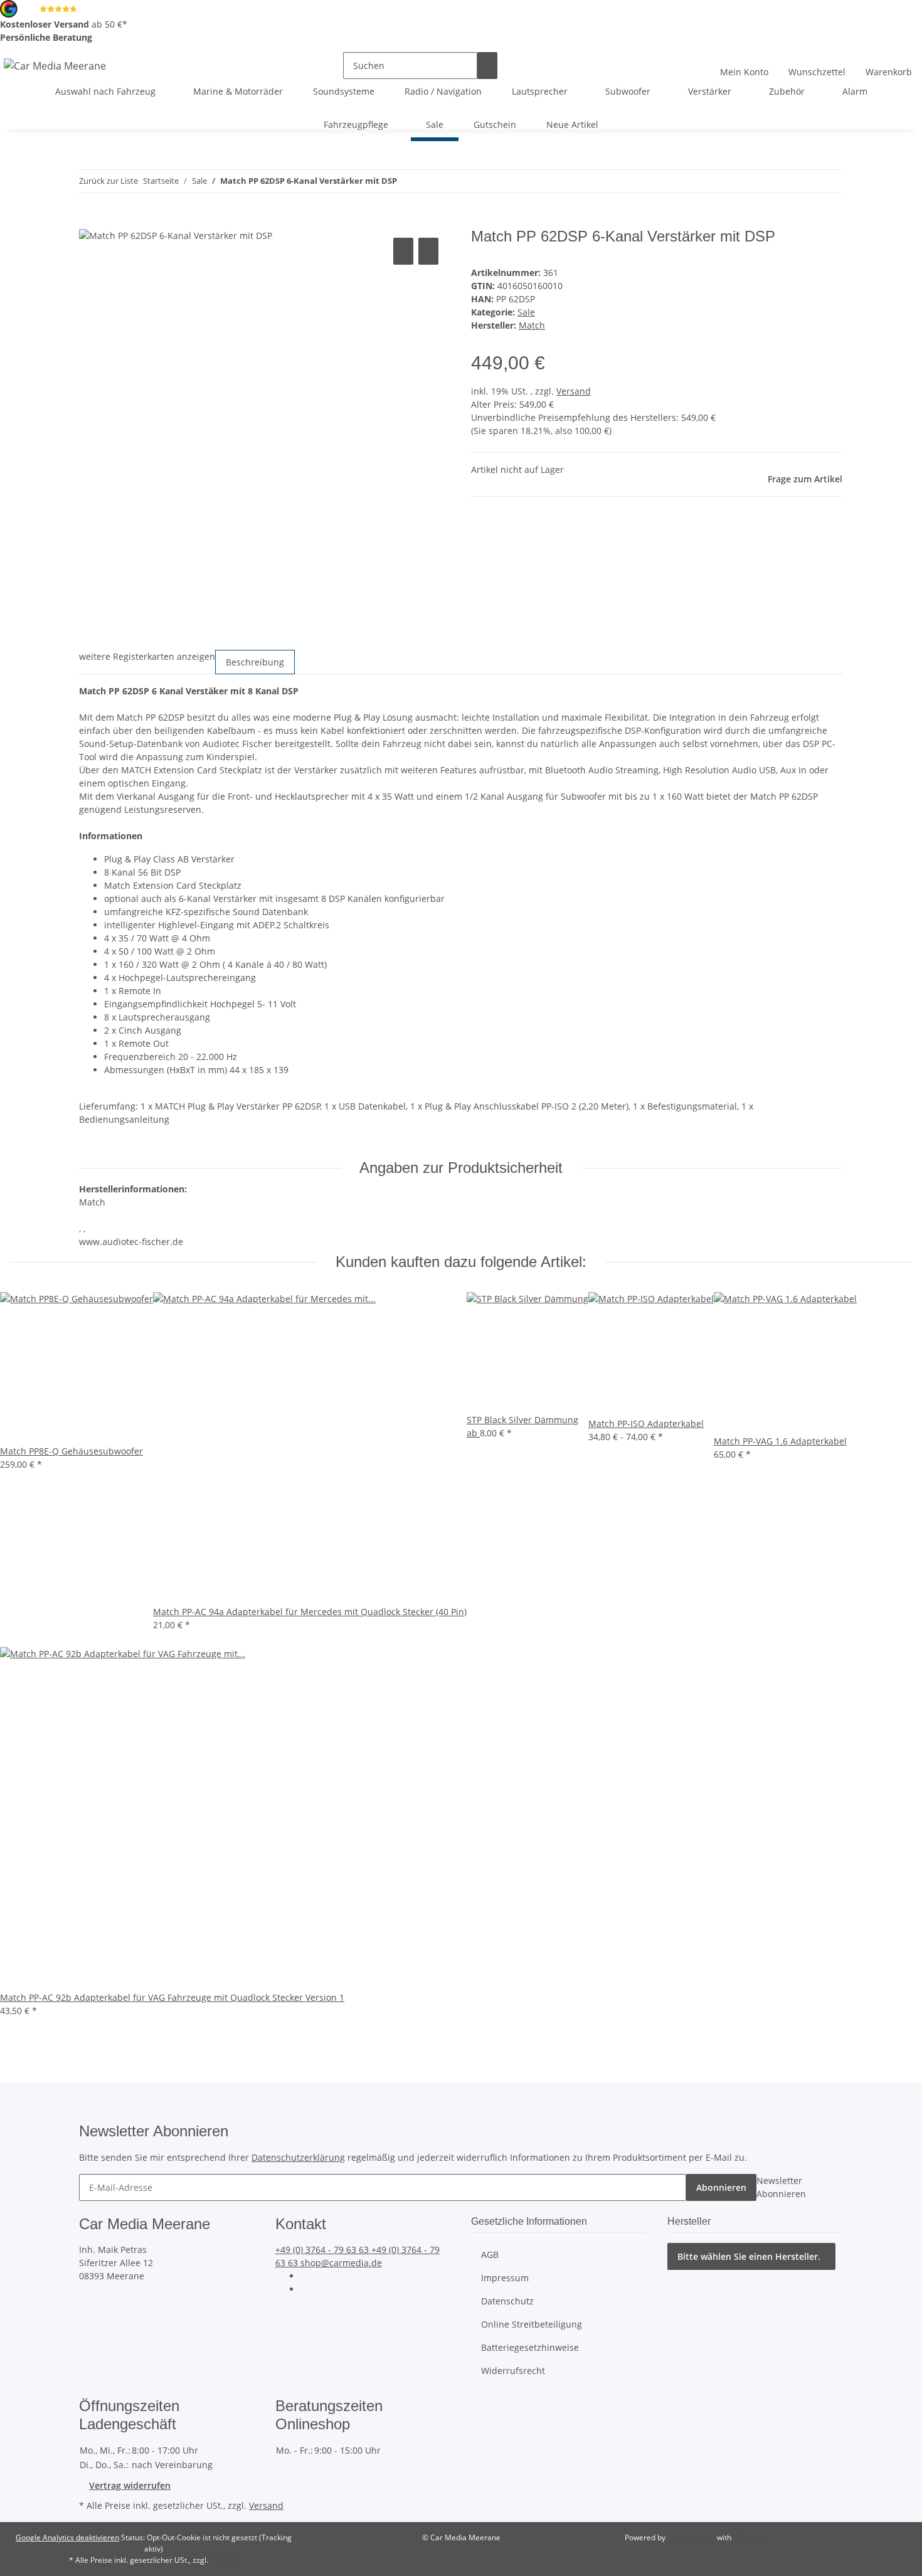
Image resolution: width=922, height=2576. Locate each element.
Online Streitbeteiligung (532, 2324)
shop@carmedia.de (341, 2263)
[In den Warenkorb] (89, 221)
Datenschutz (507, 2301)
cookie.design (692, 2537)
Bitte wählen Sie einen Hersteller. (749, 2256)
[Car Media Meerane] (55, 66)
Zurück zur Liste (109, 181)
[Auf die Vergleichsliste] (403, 251)
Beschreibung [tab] (255, 662)
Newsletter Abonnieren (781, 2187)
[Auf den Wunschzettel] (428, 251)
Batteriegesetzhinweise (530, 2347)
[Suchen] (487, 66)
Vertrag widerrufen (130, 2485)
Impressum (505, 2278)
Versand (574, 391)
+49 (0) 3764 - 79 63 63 (323, 2250)
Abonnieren (721, 2187)
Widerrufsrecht (513, 2371)
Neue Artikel (572, 125)
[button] (744, 65)
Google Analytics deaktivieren (67, 2537)
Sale (526, 312)
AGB (490, 2255)
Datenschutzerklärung (298, 2157)
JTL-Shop (748, 2537)
